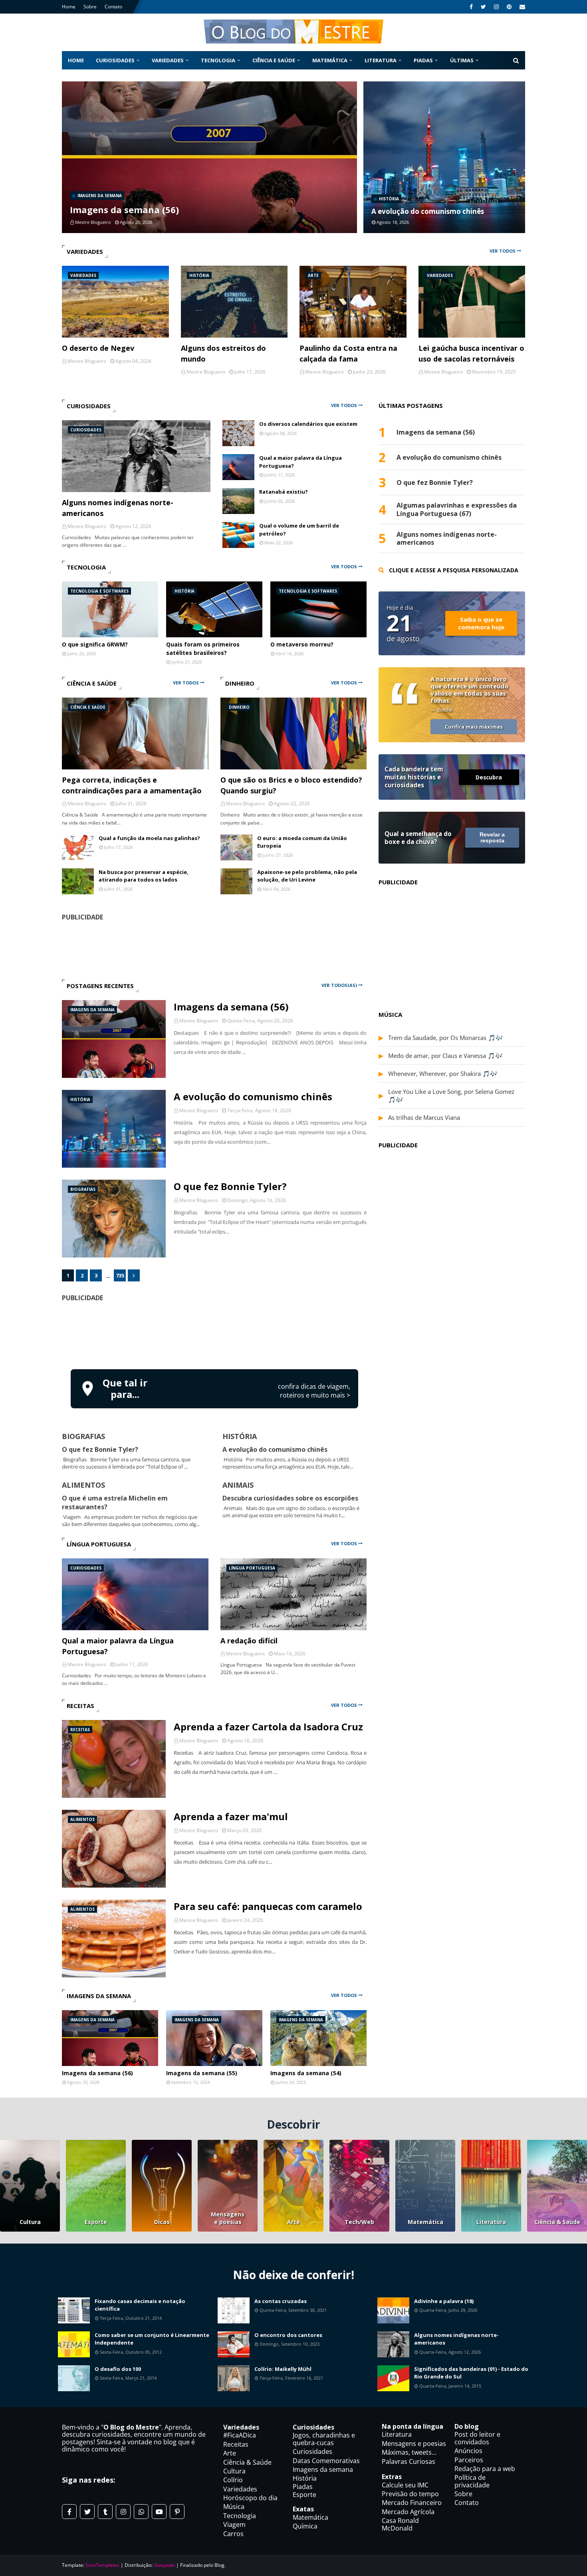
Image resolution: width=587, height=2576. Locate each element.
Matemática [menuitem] (330, 60)
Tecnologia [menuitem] (218, 60)
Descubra (489, 777)
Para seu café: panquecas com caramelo (268, 1906)
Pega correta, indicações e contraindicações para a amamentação (132, 785)
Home (69, 7)
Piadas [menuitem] (423, 60)
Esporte (96, 2222)
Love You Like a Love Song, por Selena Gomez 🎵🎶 (451, 1095)
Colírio (233, 2480)
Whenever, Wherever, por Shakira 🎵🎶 (443, 1073)
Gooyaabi (164, 2565)
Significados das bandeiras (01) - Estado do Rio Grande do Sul (471, 2373)
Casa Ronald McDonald (400, 2524)
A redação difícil (249, 1641)
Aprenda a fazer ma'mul (231, 1816)
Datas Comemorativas (326, 2461)
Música (234, 2507)
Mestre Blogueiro (199, 1021)
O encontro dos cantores (288, 2335)
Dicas (162, 2222)
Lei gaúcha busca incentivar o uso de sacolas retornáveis (471, 353)
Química (305, 2526)
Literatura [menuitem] (381, 60)
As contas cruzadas (281, 2301)
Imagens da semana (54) (306, 2073)
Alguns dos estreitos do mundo (223, 353)
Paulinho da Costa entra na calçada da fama (348, 353)
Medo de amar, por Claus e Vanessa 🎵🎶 (445, 1056)
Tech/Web (359, 2222)
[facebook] (471, 7)
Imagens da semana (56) (124, 210)
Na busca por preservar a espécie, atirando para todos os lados (144, 876)
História (305, 2478)
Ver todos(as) (339, 985)
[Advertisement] (214, 1334)
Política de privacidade (472, 2481)
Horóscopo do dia (250, 2498)
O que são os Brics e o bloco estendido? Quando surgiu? (291, 785)
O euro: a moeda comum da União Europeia (302, 842)
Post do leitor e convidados (477, 2438)
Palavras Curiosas (409, 2461)
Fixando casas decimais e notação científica (140, 2305)
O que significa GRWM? (95, 644)
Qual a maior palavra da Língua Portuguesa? (300, 462)
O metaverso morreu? (302, 644)
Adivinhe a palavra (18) (444, 2301)
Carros (233, 2534)
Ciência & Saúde (557, 2222)
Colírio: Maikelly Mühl (283, 2369)
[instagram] (496, 7)
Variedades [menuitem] (168, 60)
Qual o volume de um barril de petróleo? (299, 530)
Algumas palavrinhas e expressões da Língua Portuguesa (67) (457, 510)
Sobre (90, 7)
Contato (113, 7)
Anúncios (468, 2451)
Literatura (491, 2222)
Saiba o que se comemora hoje (481, 623)
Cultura (30, 2222)
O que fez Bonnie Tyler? (230, 1186)
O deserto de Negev (98, 348)
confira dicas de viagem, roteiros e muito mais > (314, 1391)
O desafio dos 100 (118, 2369)
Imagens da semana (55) (202, 2073)
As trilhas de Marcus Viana (424, 1117)
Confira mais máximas (474, 727)
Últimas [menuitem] (462, 60)
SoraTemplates (102, 2565)
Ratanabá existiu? (284, 492)
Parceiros (469, 2460)
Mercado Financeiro (412, 2503)
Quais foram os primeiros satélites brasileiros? (203, 648)
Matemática (425, 2222)
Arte (293, 2222)
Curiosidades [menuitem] (115, 60)
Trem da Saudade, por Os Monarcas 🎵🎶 (446, 1038)
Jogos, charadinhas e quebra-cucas (324, 2439)
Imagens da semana (323, 2469)
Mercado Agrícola (408, 2512)
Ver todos (503, 251)
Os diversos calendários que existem (308, 424)
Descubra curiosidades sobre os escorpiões (290, 1498)
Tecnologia (240, 2516)
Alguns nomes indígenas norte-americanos (118, 508)
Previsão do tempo (410, 2494)
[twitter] (483, 7)
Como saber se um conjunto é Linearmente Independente (152, 2339)
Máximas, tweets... (409, 2452)
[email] (521, 7)
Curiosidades (312, 2451)
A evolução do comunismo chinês (428, 211)
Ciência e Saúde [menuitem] (274, 60)
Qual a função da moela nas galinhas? (149, 838)
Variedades (240, 2489)
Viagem (234, 2525)
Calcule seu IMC (405, 2485)
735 (120, 1275)
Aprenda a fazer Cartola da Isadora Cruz (268, 1727)
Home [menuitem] (76, 60)
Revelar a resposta (492, 838)
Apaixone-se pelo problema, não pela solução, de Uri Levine (307, 876)
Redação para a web (485, 2469)
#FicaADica (240, 2435)
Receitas (236, 2444)
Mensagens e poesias (228, 2218)
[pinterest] (509, 7)
